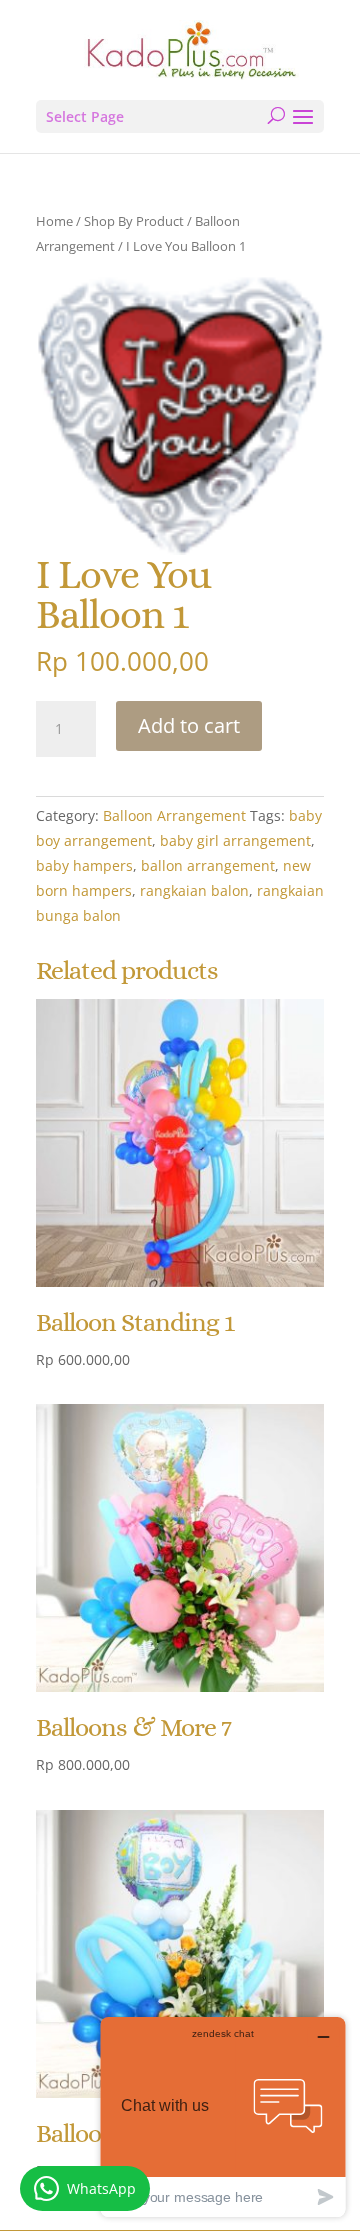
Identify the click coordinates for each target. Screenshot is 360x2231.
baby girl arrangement (235, 840)
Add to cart (189, 725)
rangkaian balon (194, 890)
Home (54, 221)
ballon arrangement (208, 865)
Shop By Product (134, 221)
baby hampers (84, 865)
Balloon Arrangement (174, 815)
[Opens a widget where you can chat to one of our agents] (223, 2116)
